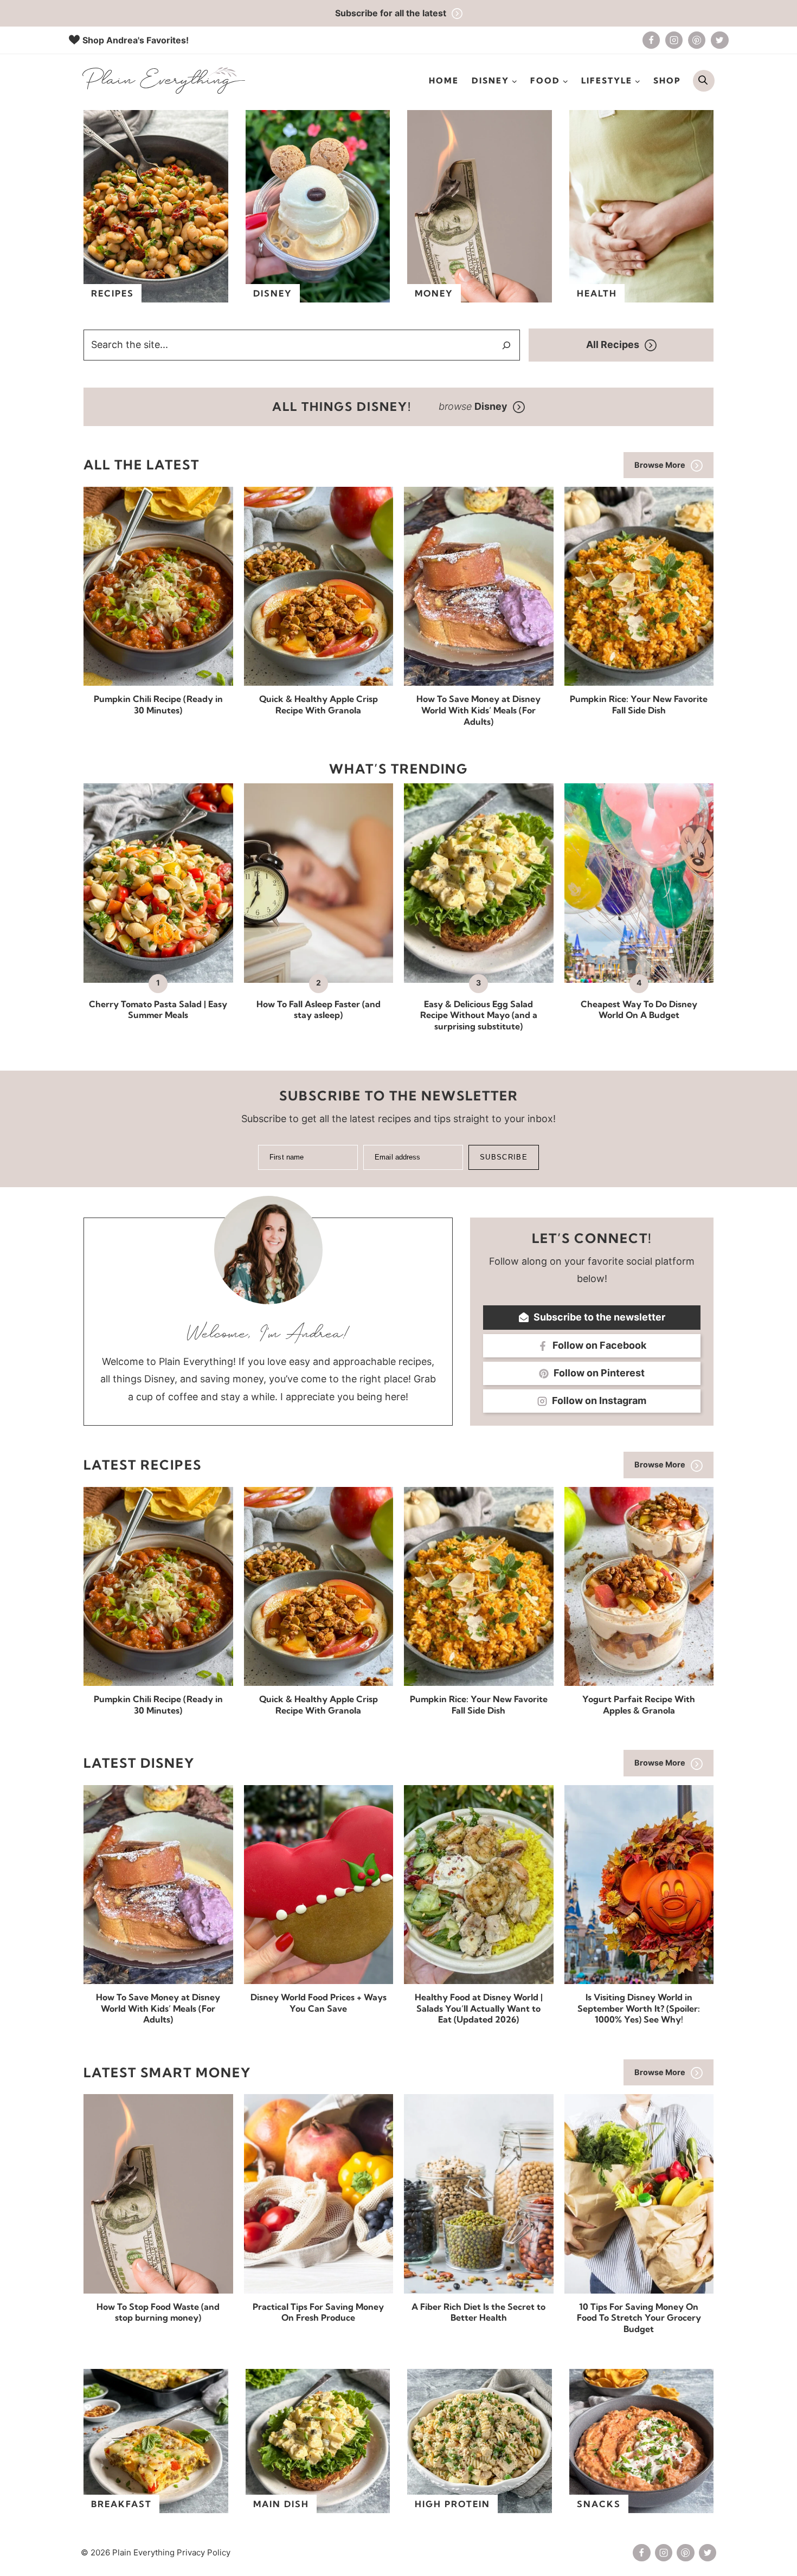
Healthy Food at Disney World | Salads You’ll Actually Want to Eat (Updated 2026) (479, 2008)
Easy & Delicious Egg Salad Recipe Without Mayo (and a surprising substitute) (479, 1015)
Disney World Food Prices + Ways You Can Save (319, 2003)
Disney (273, 293)
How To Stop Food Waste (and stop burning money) (158, 2312)
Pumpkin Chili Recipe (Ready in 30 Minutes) (158, 704)
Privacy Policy (204, 2552)
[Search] (506, 345)
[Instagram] (674, 40)
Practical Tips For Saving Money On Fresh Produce (318, 2312)
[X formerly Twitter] (719, 40)
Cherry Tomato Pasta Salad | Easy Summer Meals (158, 1010)
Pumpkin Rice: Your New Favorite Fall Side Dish (639, 704)
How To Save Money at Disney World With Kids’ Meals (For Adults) (478, 710)
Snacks (599, 2504)
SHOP (667, 80)
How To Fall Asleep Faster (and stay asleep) (319, 1010)
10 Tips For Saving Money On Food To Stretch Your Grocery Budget (639, 2318)
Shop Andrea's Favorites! (136, 40)
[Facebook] (651, 40)
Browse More (660, 465)
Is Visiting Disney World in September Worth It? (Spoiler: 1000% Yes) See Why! (639, 2008)
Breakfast (121, 2504)
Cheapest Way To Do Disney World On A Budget (639, 1010)
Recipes (113, 293)
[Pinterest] (697, 40)
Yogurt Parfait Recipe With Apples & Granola (639, 1705)
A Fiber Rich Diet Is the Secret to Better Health (478, 2312)
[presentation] (158, 586)
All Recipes (613, 344)
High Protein (452, 2504)
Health (597, 293)
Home (444, 80)
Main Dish (281, 2504)
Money (434, 293)
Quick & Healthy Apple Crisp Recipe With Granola (319, 704)
